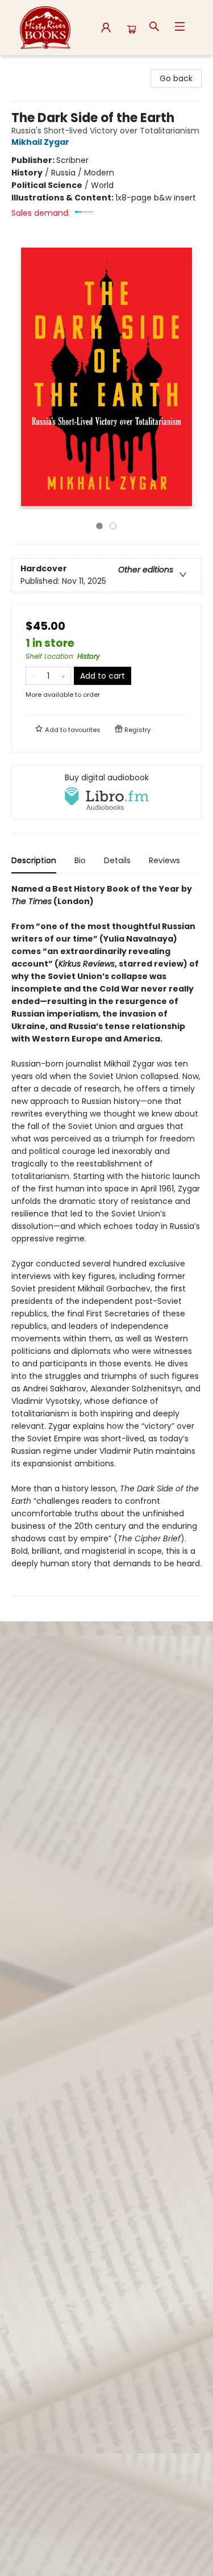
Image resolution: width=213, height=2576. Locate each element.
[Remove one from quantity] (33, 676)
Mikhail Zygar (40, 142)
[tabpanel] (106, 1239)
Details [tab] (117, 860)
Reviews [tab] (164, 860)
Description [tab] (34, 860)
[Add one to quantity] (63, 676)
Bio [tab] (80, 860)
